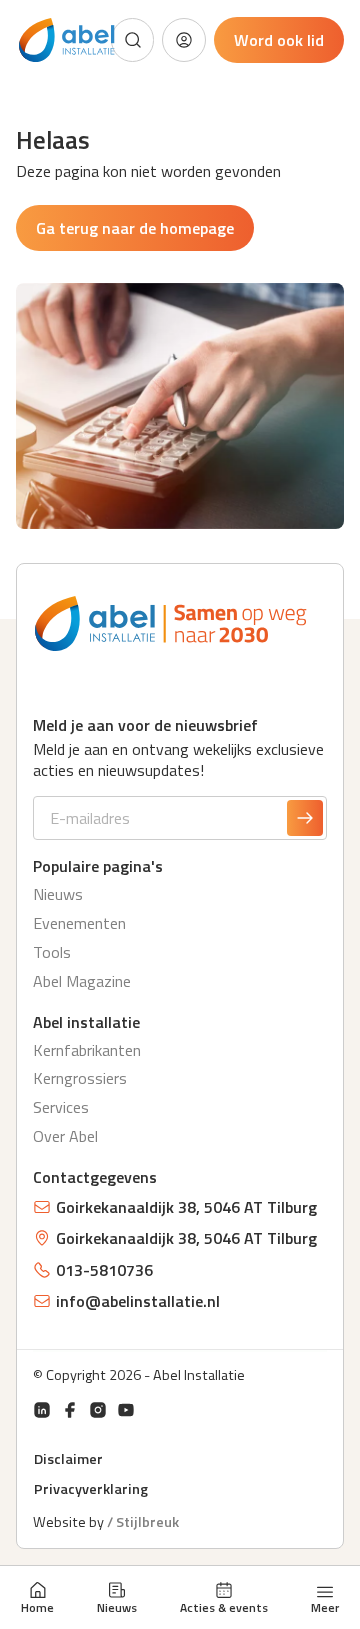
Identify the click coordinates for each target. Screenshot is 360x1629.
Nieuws (117, 1607)
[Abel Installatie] (67, 40)
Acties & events (224, 1607)
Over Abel (65, 1136)
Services (61, 1107)
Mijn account (184, 40)
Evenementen (79, 923)
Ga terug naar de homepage (135, 228)
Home (37, 1607)
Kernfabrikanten (87, 1050)
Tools (52, 952)
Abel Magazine (82, 981)
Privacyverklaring (91, 1489)
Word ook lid (279, 40)
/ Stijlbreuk (143, 1522)
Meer (325, 1606)
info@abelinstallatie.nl (138, 1301)
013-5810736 (104, 1270)
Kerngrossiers (80, 1078)
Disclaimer (68, 1459)
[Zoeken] (133, 40)
